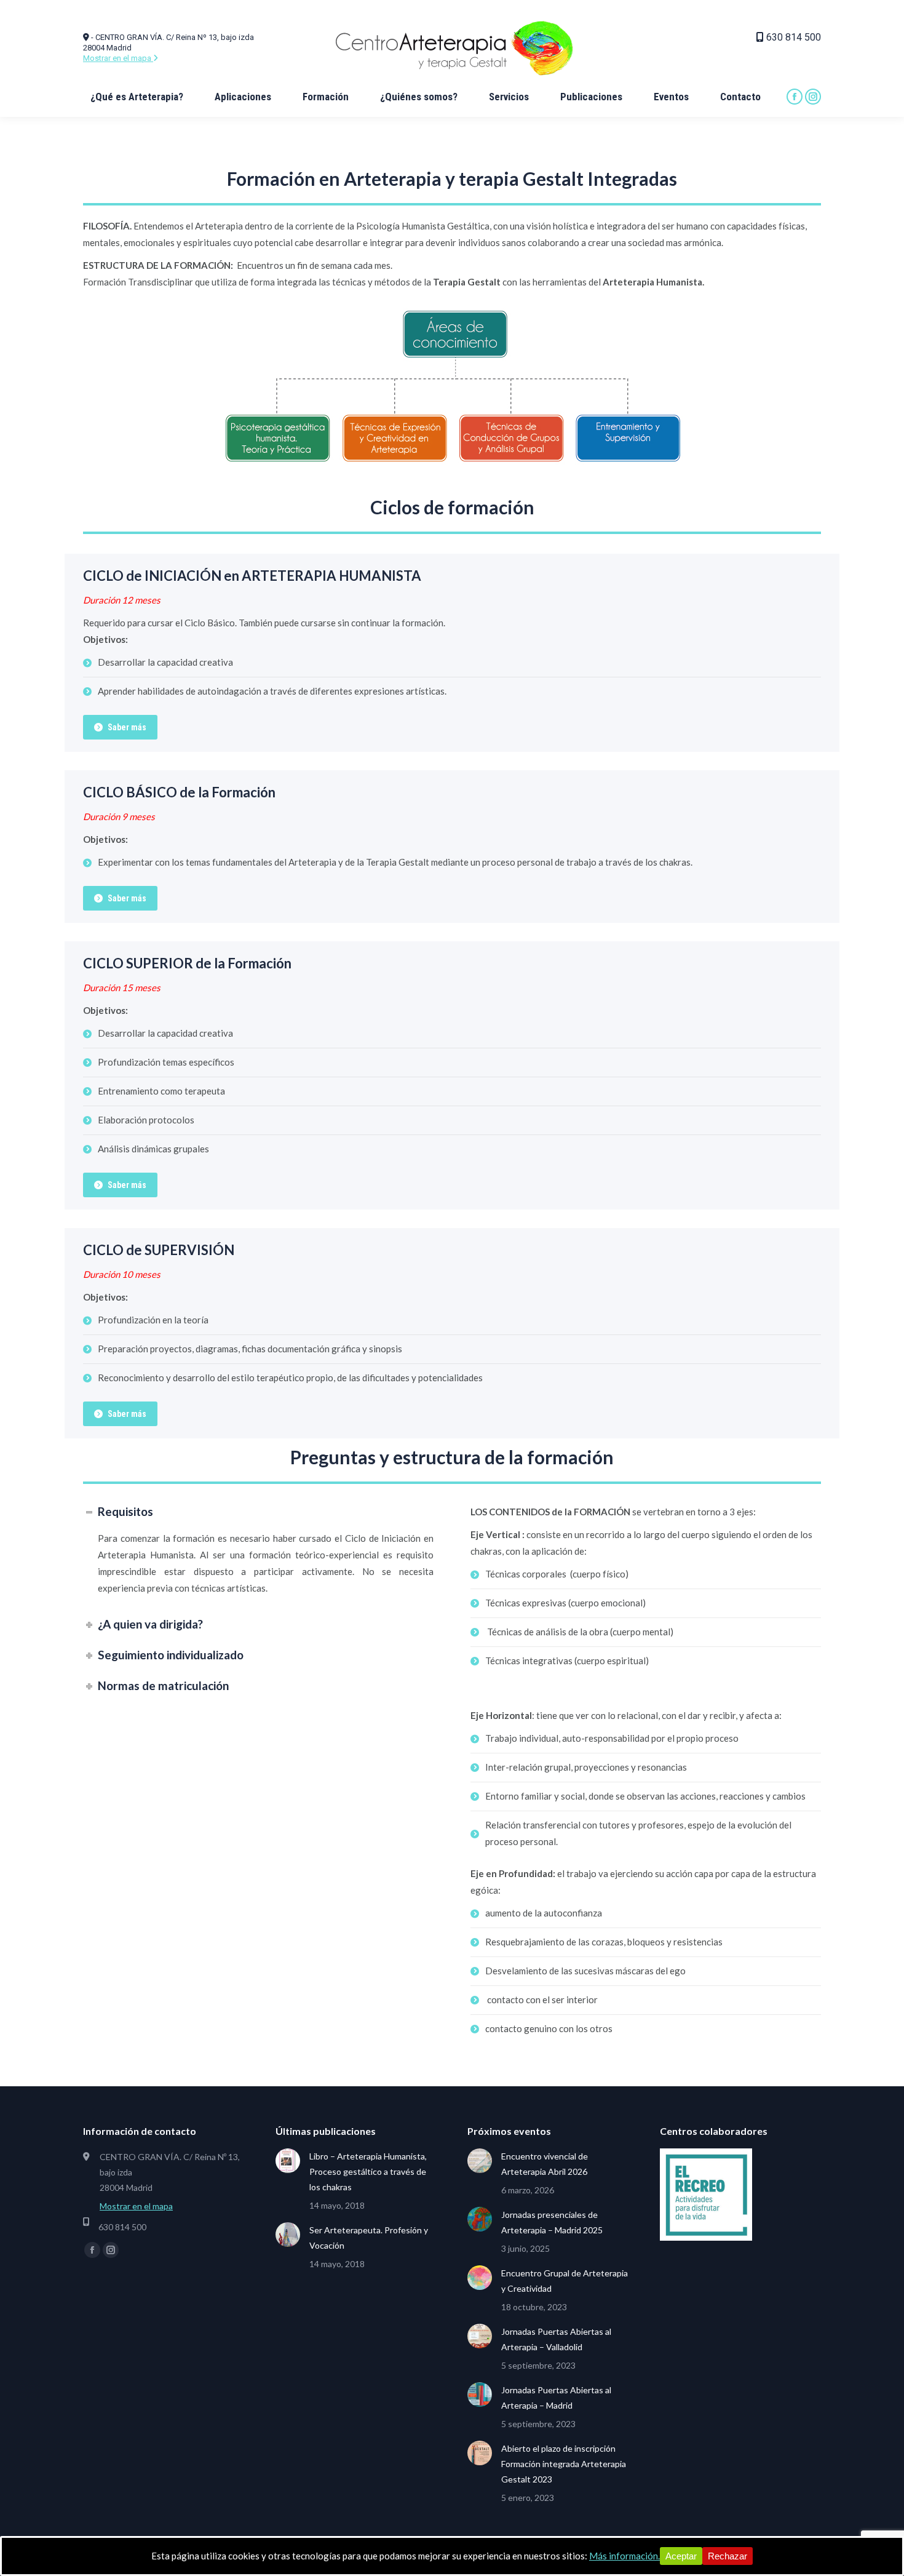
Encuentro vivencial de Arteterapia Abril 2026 (545, 2164)
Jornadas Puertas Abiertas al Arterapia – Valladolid (556, 2339)
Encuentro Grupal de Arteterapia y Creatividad (565, 2281)
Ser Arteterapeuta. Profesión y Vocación (369, 2238)
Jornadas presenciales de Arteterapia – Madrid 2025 (552, 2222)
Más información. (624, 2556)
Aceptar (681, 2556)
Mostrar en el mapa (118, 58)
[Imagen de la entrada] (288, 2161)
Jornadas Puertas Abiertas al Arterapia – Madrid (556, 2398)
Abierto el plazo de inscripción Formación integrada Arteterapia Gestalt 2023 (564, 2464)
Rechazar (728, 2556)
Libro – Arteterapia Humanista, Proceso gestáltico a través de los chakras (368, 2171)
